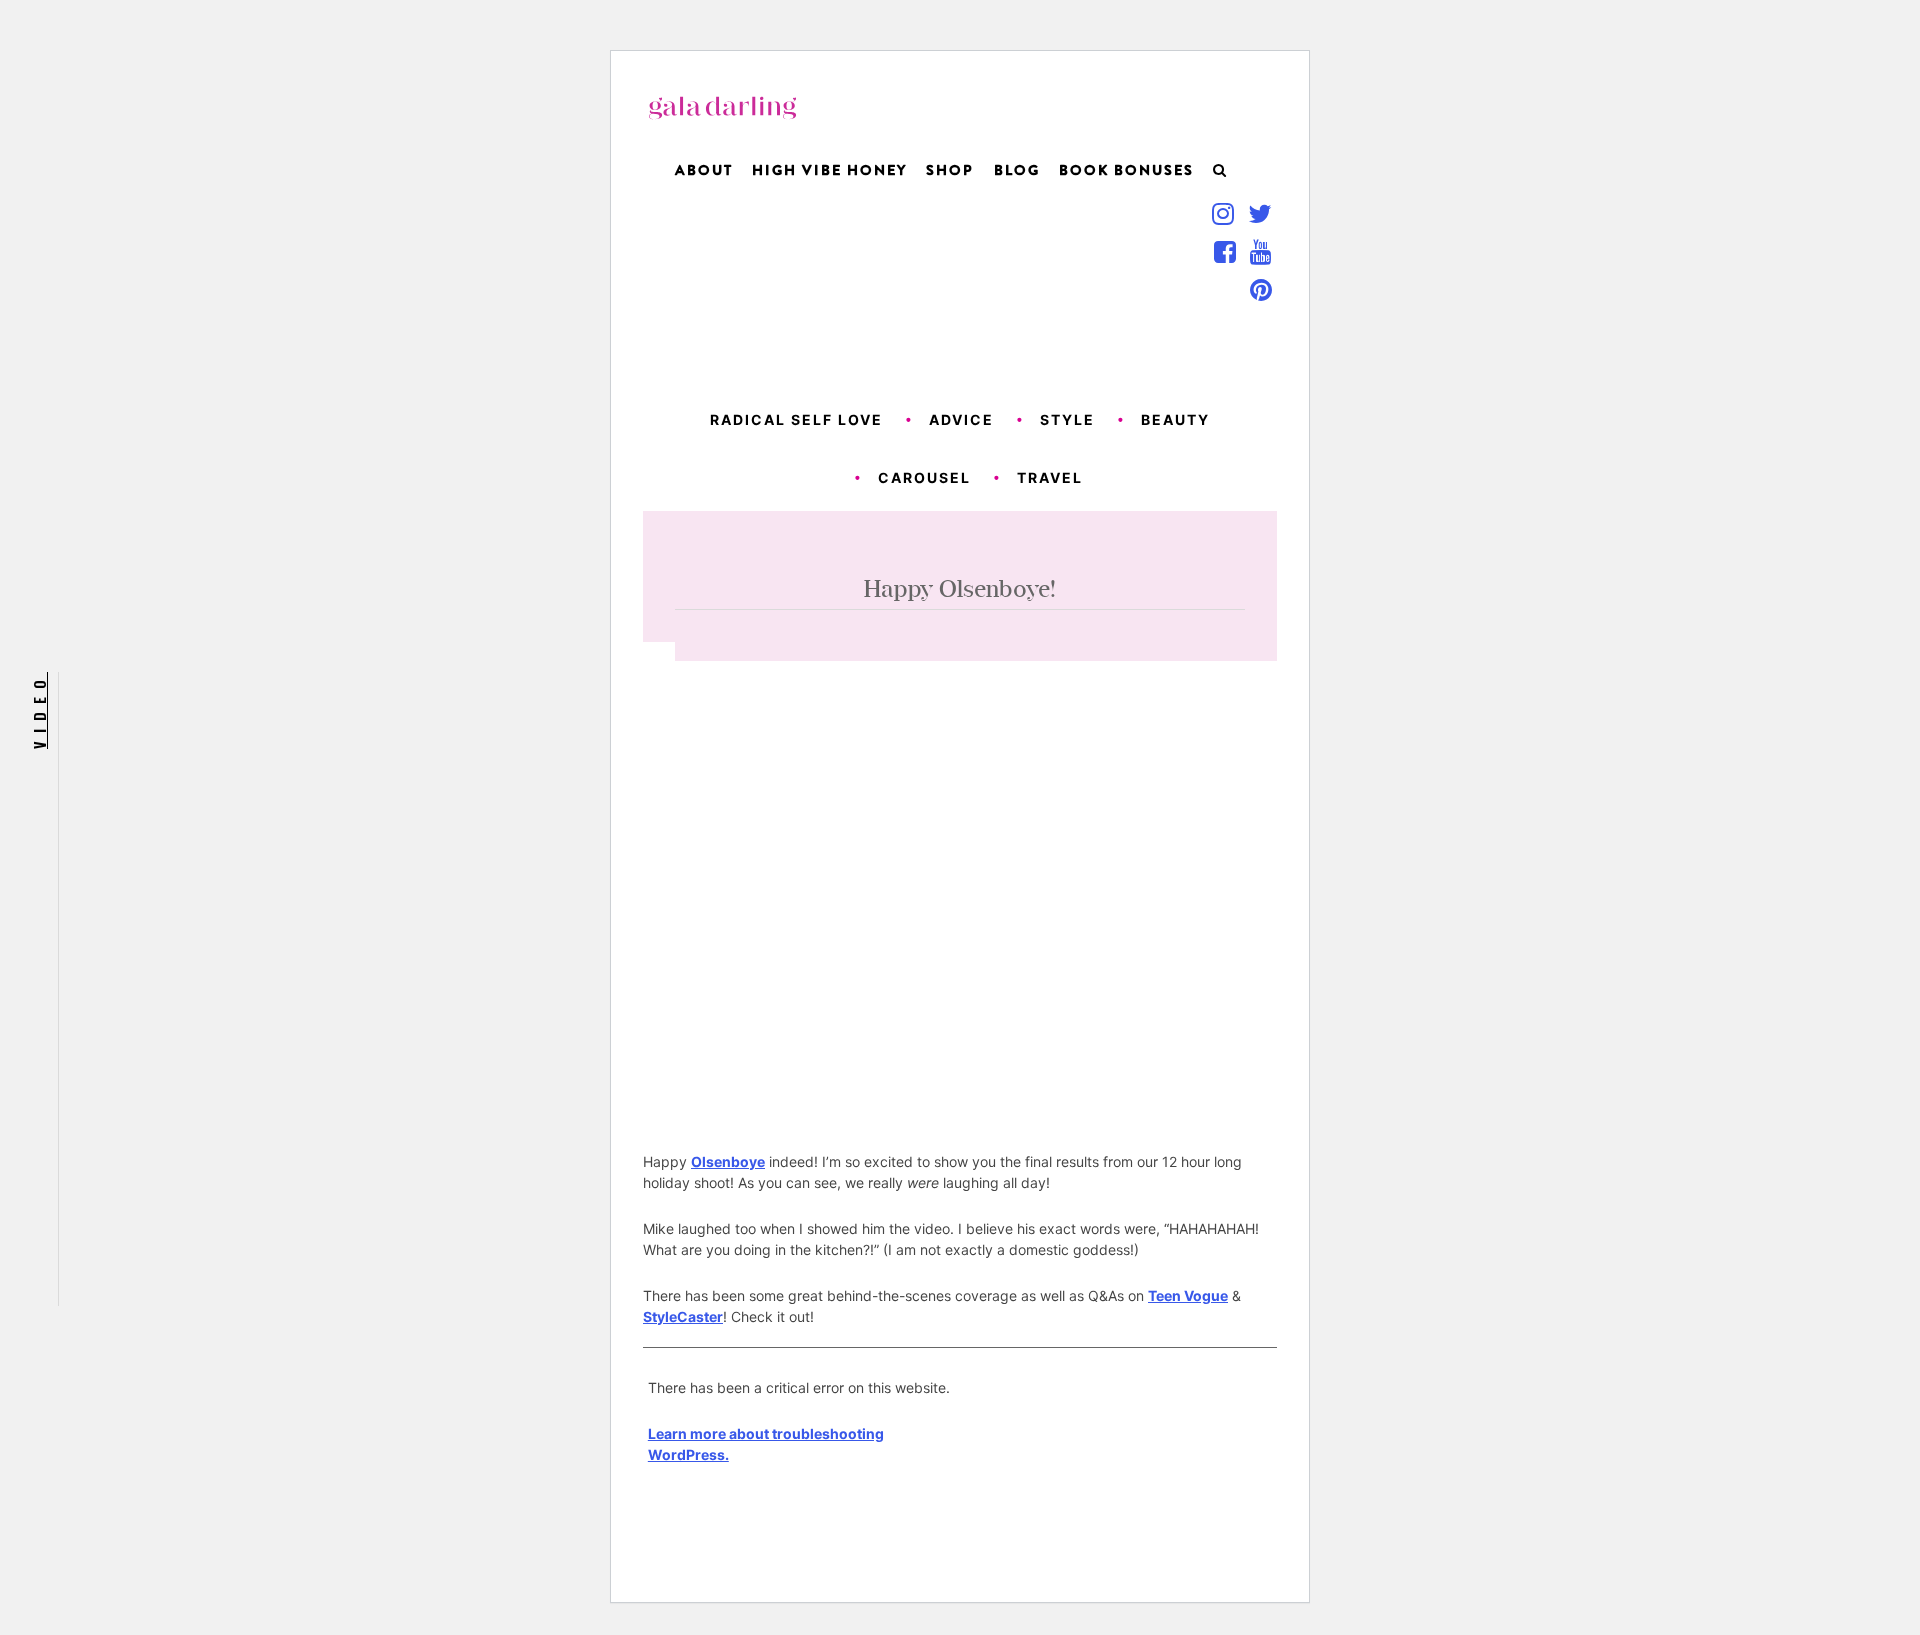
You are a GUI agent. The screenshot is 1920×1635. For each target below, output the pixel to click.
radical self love (796, 419)
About (704, 170)
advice (961, 419)
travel (1050, 477)
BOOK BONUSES (1126, 170)
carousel (924, 477)
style (1067, 419)
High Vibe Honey (829, 170)
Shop (950, 170)
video (39, 710)
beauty (1175, 419)
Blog (1017, 170)
